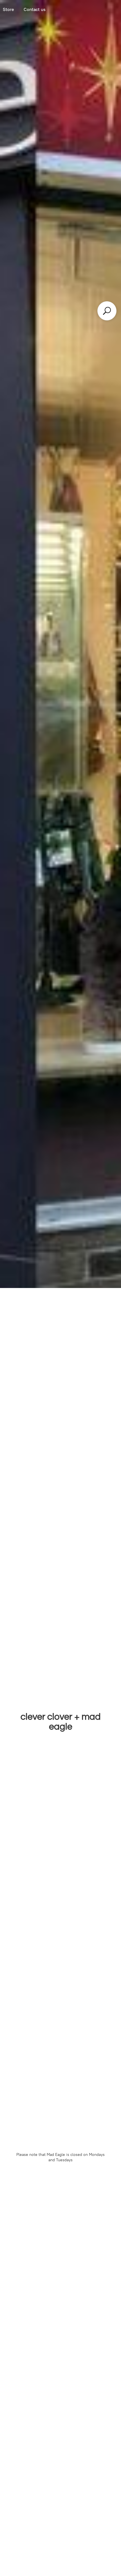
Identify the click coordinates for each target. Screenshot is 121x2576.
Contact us (35, 9)
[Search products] (107, 311)
